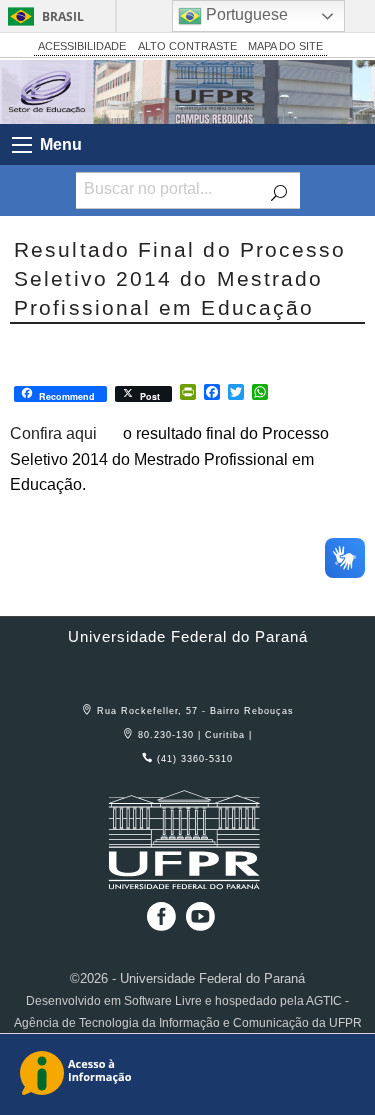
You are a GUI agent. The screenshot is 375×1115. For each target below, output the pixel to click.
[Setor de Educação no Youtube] (200, 923)
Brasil (63, 16)
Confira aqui (53, 433)
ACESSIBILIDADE (82, 46)
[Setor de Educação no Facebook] (158, 923)
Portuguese (245, 14)
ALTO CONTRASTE (187, 46)
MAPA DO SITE (285, 46)
